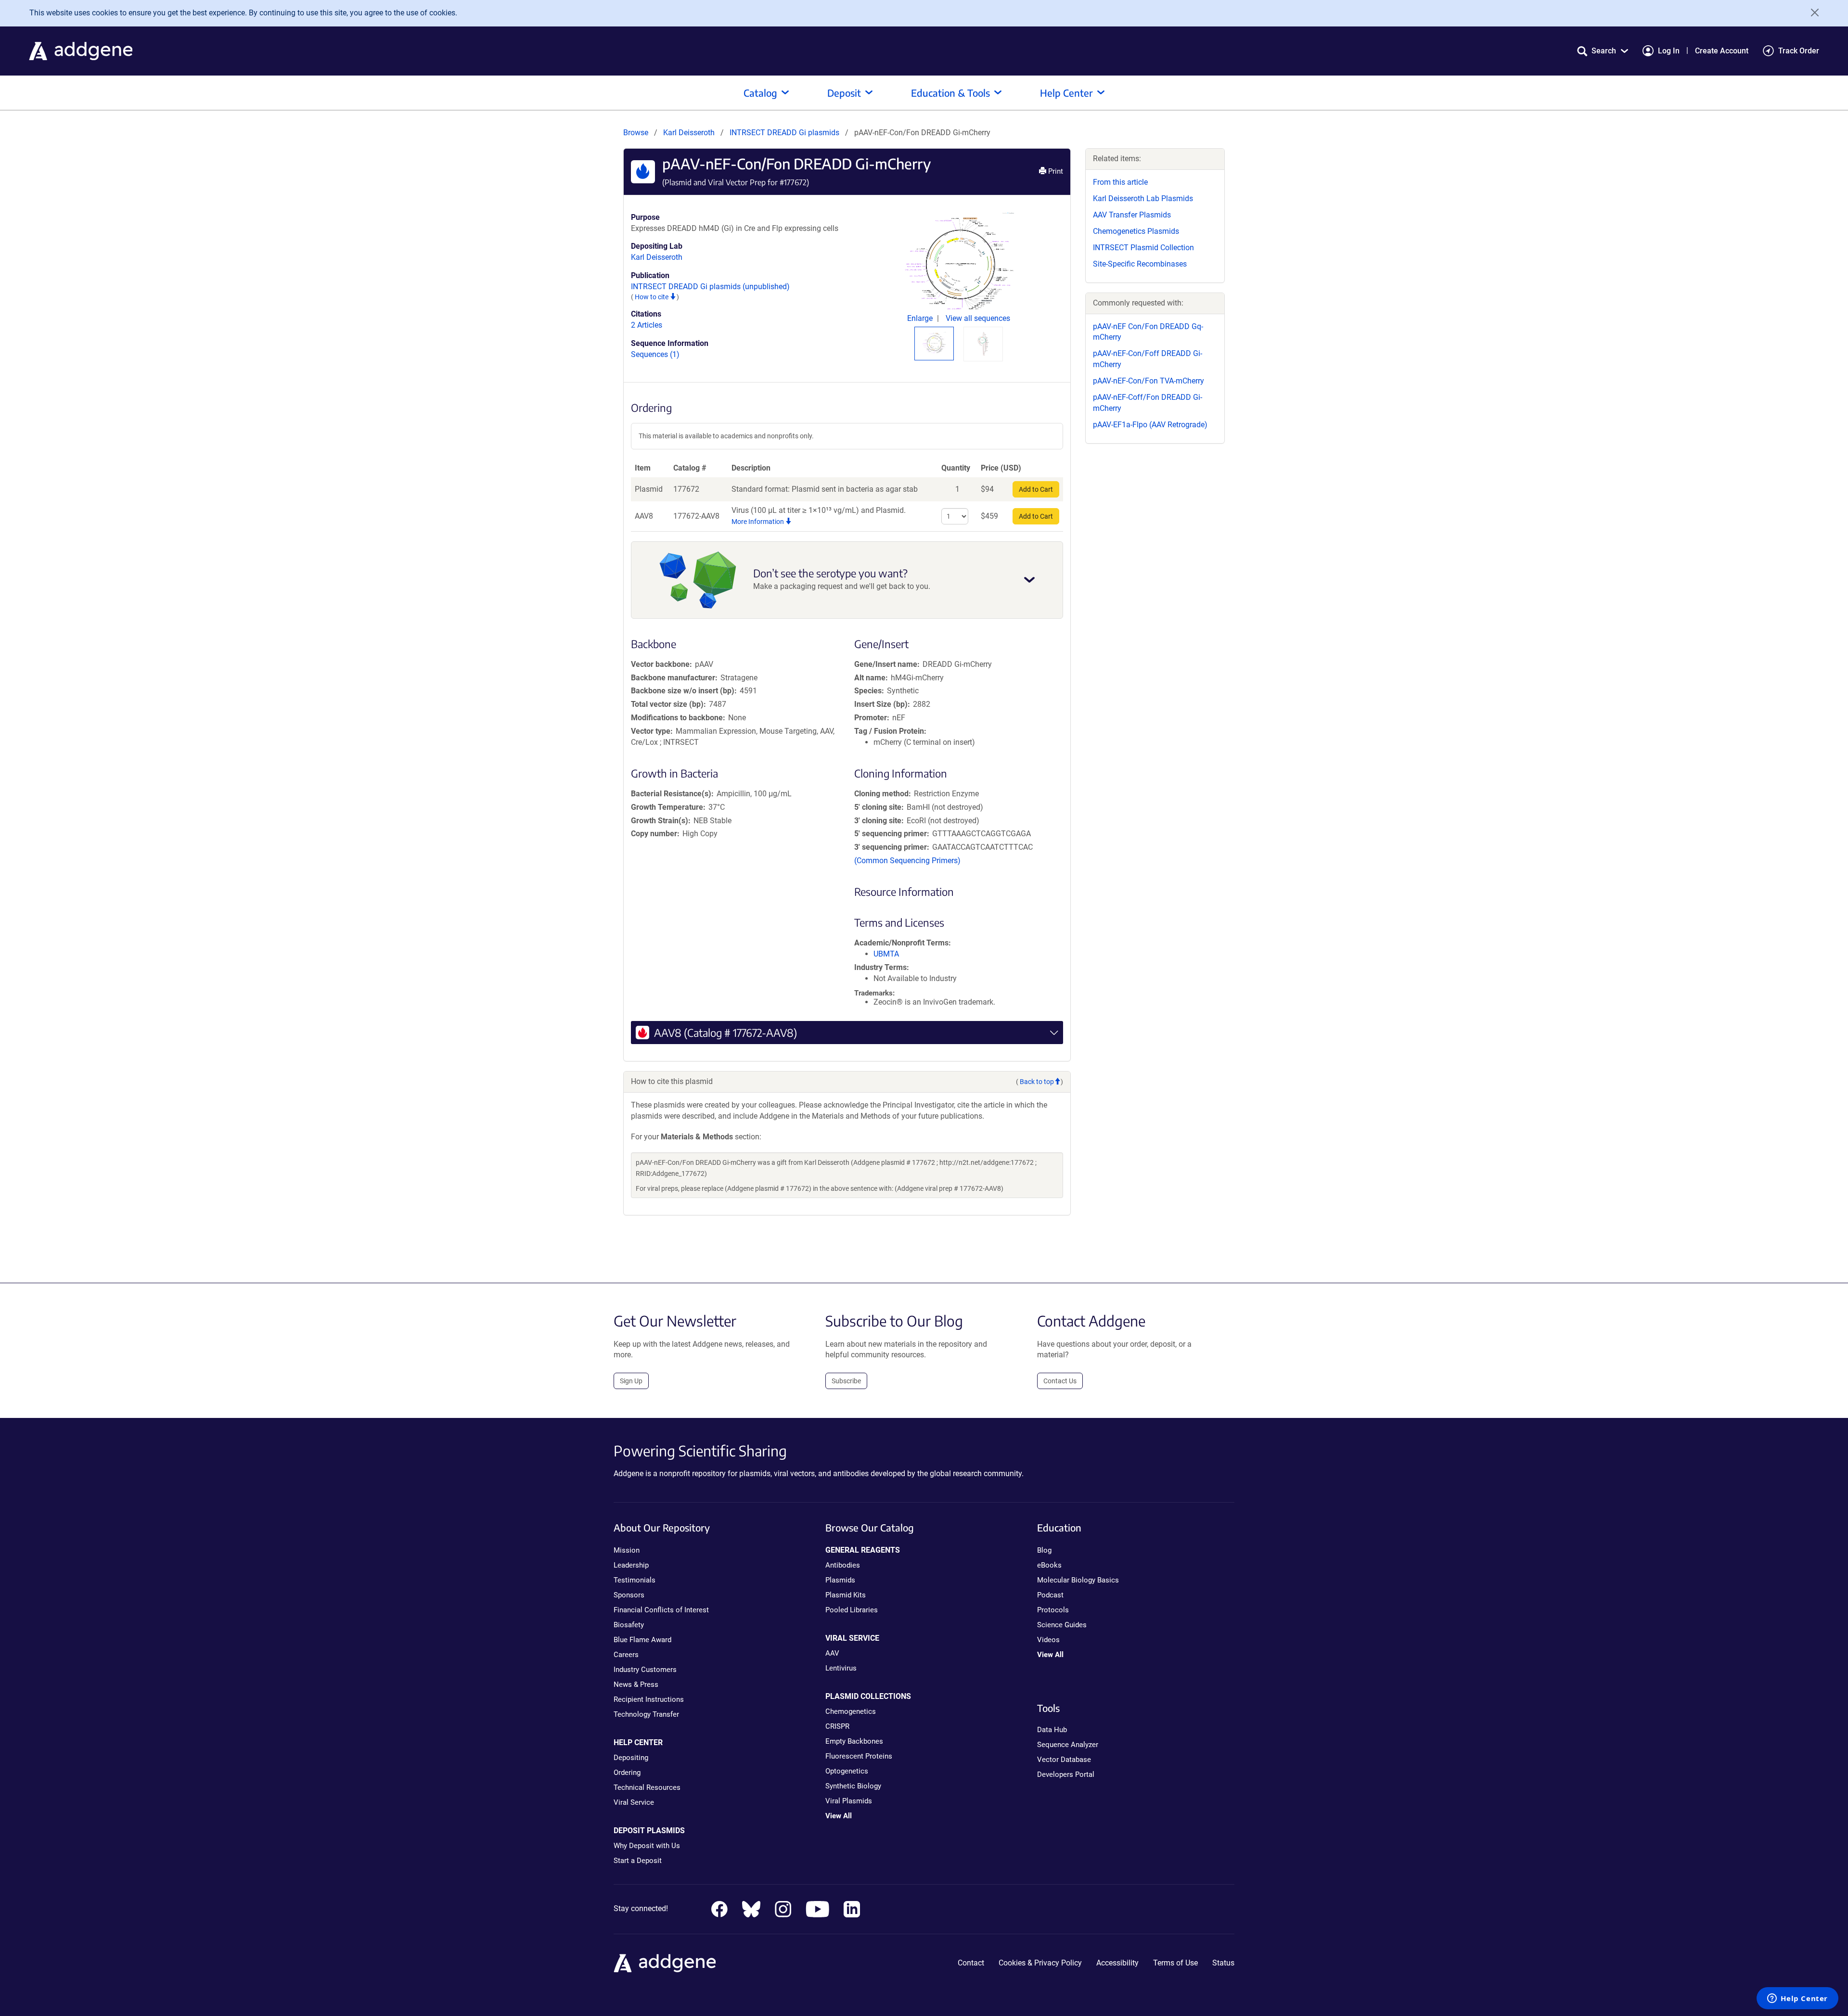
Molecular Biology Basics (1078, 1580)
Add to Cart (1036, 489)
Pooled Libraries (852, 1610)
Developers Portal (1066, 1774)
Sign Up (631, 1381)
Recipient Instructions (649, 1699)
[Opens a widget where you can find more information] (1797, 1999)
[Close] (1811, 13)
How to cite (652, 297)
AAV (832, 1653)
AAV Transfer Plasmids (1132, 215)
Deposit (844, 93)
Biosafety (629, 1625)
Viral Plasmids (849, 1801)
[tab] (934, 343)
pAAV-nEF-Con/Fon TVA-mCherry (1149, 381)
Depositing (631, 1758)
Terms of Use (1175, 1963)
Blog (1044, 1550)
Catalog (760, 93)
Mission (627, 1550)
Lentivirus (841, 1668)
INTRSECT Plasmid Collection (1143, 248)
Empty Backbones (854, 1741)
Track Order (1799, 51)
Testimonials (635, 1580)
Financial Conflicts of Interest (661, 1610)
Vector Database (1064, 1760)
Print (1055, 171)
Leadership (631, 1565)
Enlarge (921, 318)
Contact (971, 1963)
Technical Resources (647, 1787)
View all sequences (978, 318)
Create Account (1722, 51)
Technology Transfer (646, 1714)
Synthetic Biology (853, 1786)
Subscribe (846, 1381)
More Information (758, 522)
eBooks (1049, 1565)
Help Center (1066, 93)
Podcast (1050, 1595)
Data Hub (1052, 1730)
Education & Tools (950, 93)
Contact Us (1060, 1381)
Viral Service (634, 1802)
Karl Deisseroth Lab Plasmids (1143, 198)
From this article (1120, 182)
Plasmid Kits (846, 1595)
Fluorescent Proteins (859, 1756)
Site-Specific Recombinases (1140, 264)
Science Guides (1062, 1625)
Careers (626, 1655)
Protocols (1053, 1610)
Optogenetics (847, 1771)
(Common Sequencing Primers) (907, 861)
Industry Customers (645, 1670)
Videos (1048, 1640)
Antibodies (843, 1565)
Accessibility (1117, 1963)
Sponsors (629, 1595)
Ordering (627, 1773)
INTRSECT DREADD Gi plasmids (785, 133)
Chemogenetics (851, 1711)
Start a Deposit (638, 1861)
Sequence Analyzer (1068, 1745)
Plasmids (840, 1580)
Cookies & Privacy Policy (1040, 1963)
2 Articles (647, 325)
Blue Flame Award (642, 1640)
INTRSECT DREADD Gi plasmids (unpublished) (710, 287)
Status (1223, 1963)
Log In (1669, 51)
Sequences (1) (655, 354)
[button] (1603, 51)
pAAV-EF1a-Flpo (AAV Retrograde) (1150, 425)
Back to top (1037, 1082)
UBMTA (886, 954)
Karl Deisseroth (689, 133)
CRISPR (837, 1726)
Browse (636, 133)
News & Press (636, 1684)
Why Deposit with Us (647, 1846)
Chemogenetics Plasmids (1136, 231)
